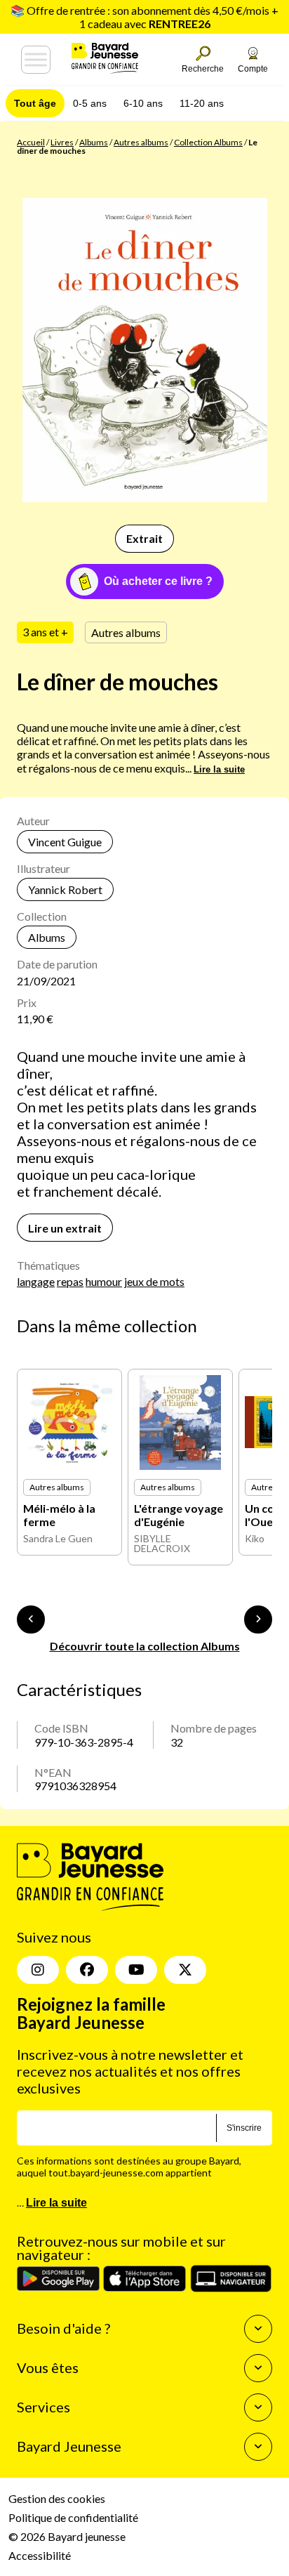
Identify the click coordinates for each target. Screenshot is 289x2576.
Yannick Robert (65, 889)
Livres (62, 142)
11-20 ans (202, 103)
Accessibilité (40, 2555)
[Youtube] (136, 1970)
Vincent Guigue (65, 842)
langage (36, 1281)
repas (70, 1281)
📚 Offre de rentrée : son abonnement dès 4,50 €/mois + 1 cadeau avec (144, 17)
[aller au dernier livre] (31, 1619)
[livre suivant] (258, 1619)
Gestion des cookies (57, 2498)
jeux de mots (154, 1281)
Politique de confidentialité (73, 2517)
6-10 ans (143, 103)
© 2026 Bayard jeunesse (67, 2536)
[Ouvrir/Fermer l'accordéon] (258, 2329)
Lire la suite (219, 769)
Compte (253, 69)
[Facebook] (87, 1970)
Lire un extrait (65, 1228)
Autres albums (141, 142)
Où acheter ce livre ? (158, 581)
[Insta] (38, 1970)
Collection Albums (208, 142)
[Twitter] (185, 1970)
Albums (94, 142)
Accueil (31, 142)
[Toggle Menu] (36, 60)
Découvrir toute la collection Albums (145, 1646)
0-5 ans (90, 103)
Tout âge (35, 103)
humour (104, 1281)
